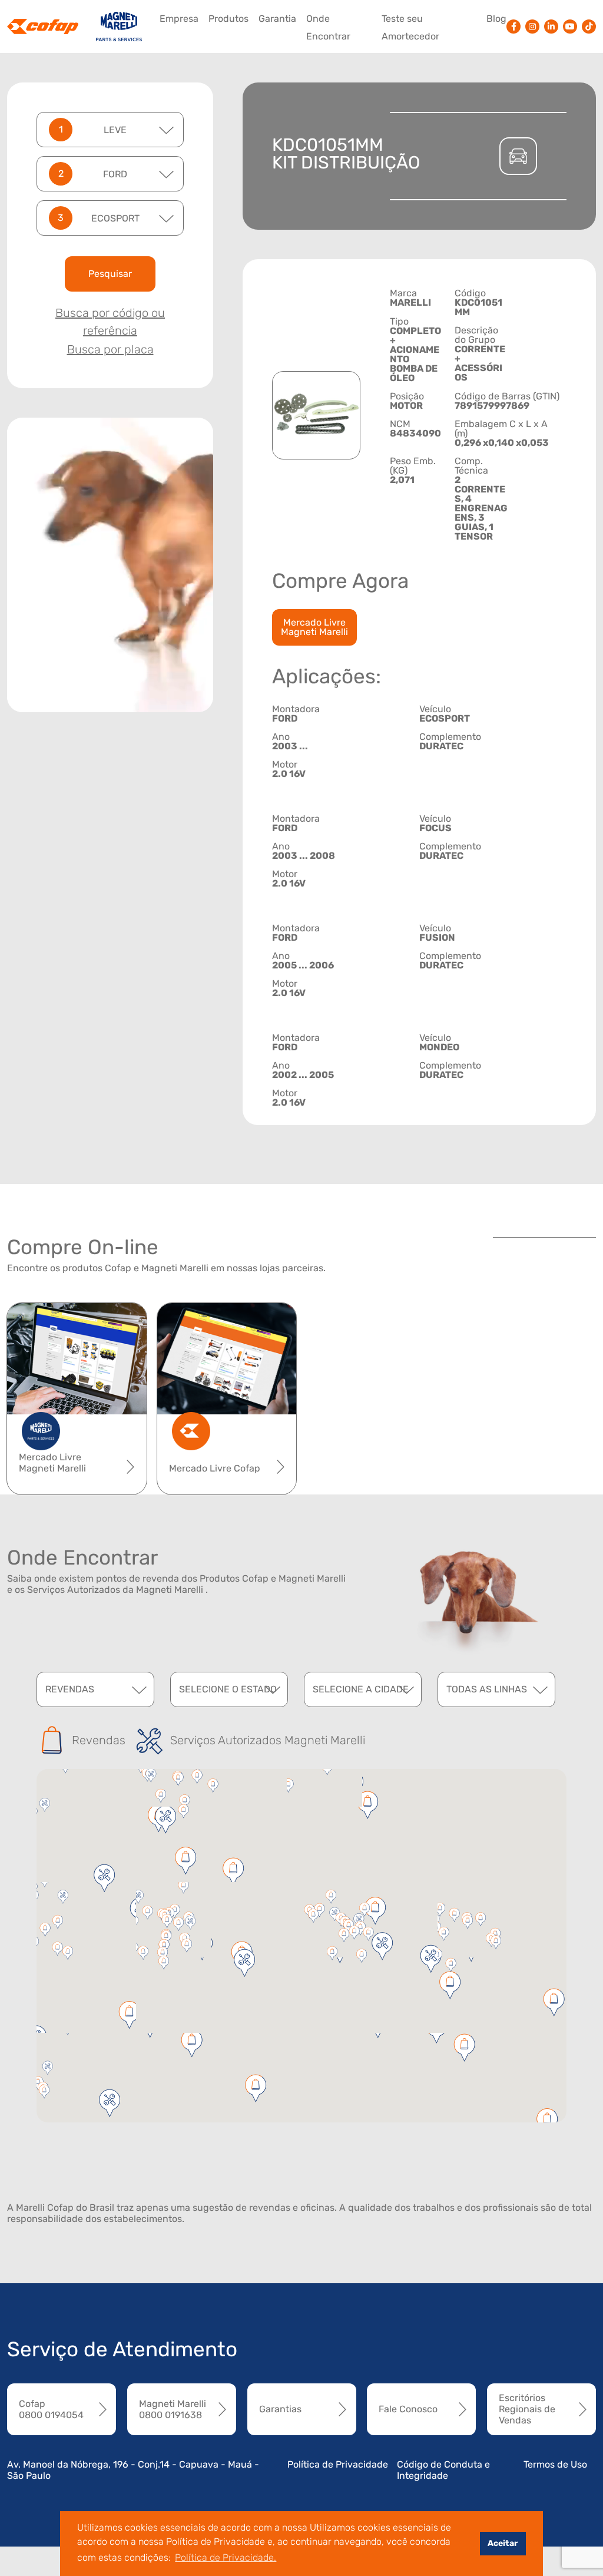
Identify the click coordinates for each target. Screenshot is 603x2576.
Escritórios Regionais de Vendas (527, 2409)
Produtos (228, 19)
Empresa (179, 19)
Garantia (277, 19)
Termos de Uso (555, 2464)
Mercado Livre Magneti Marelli (314, 627)
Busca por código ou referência (110, 322)
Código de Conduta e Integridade (443, 2470)
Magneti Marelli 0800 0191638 (173, 2409)
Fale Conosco (408, 2409)
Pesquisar (110, 274)
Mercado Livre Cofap (215, 1468)
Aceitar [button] (503, 2543)
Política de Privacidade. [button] (226, 2557)
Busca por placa (110, 349)
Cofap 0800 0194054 (51, 2409)
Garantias (280, 2409)
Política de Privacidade (338, 2464)
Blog (496, 19)
